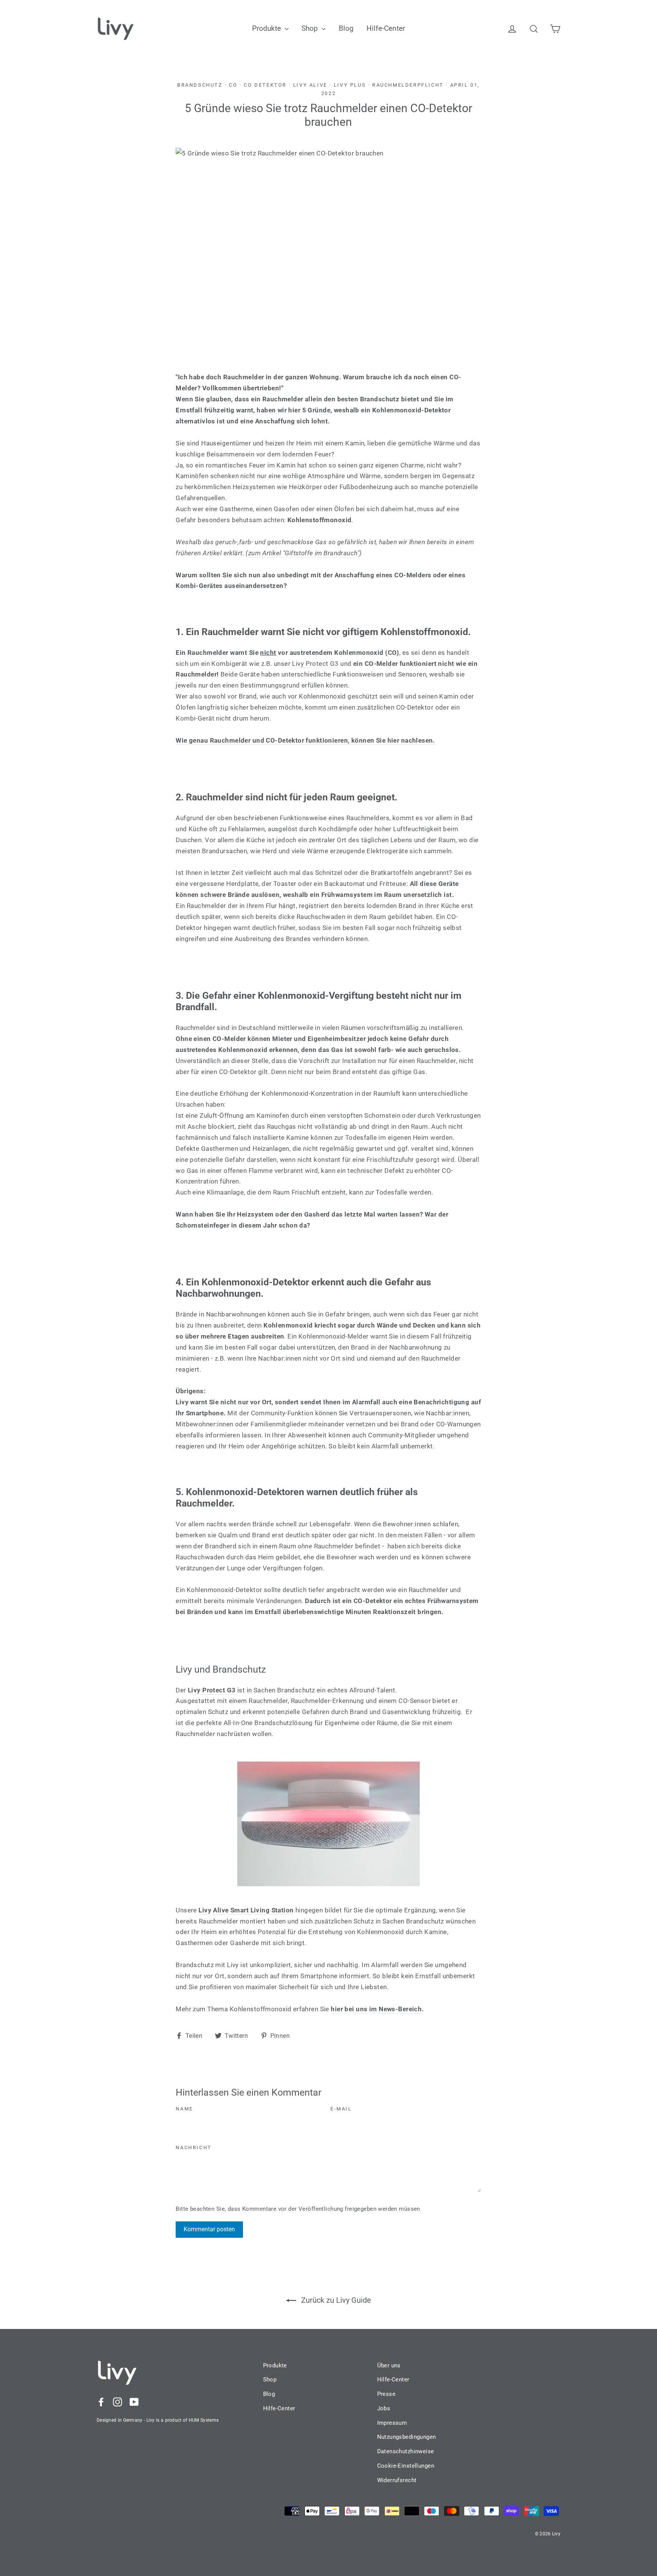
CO (233, 85)
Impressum (392, 2423)
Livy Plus (350, 85)
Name (184, 2109)
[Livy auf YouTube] (134, 2401)
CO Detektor (265, 85)
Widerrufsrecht (397, 2480)
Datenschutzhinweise (406, 2451)
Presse (386, 2394)
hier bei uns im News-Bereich (376, 2009)
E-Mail (341, 2109)
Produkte (267, 28)
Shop (311, 28)
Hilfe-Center (386, 28)
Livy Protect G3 (315, 664)
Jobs (384, 2408)
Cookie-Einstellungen (406, 2466)
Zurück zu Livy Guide (335, 2300)
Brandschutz (200, 85)
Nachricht (194, 2147)
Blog (346, 28)
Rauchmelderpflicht (408, 85)
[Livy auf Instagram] (117, 2401)
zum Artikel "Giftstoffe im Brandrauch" (304, 553)
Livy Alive (310, 85)
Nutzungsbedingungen (407, 2437)
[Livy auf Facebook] (101, 2401)
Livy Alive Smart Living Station (246, 1910)
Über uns (389, 2365)
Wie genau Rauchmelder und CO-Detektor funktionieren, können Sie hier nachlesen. (306, 740)
